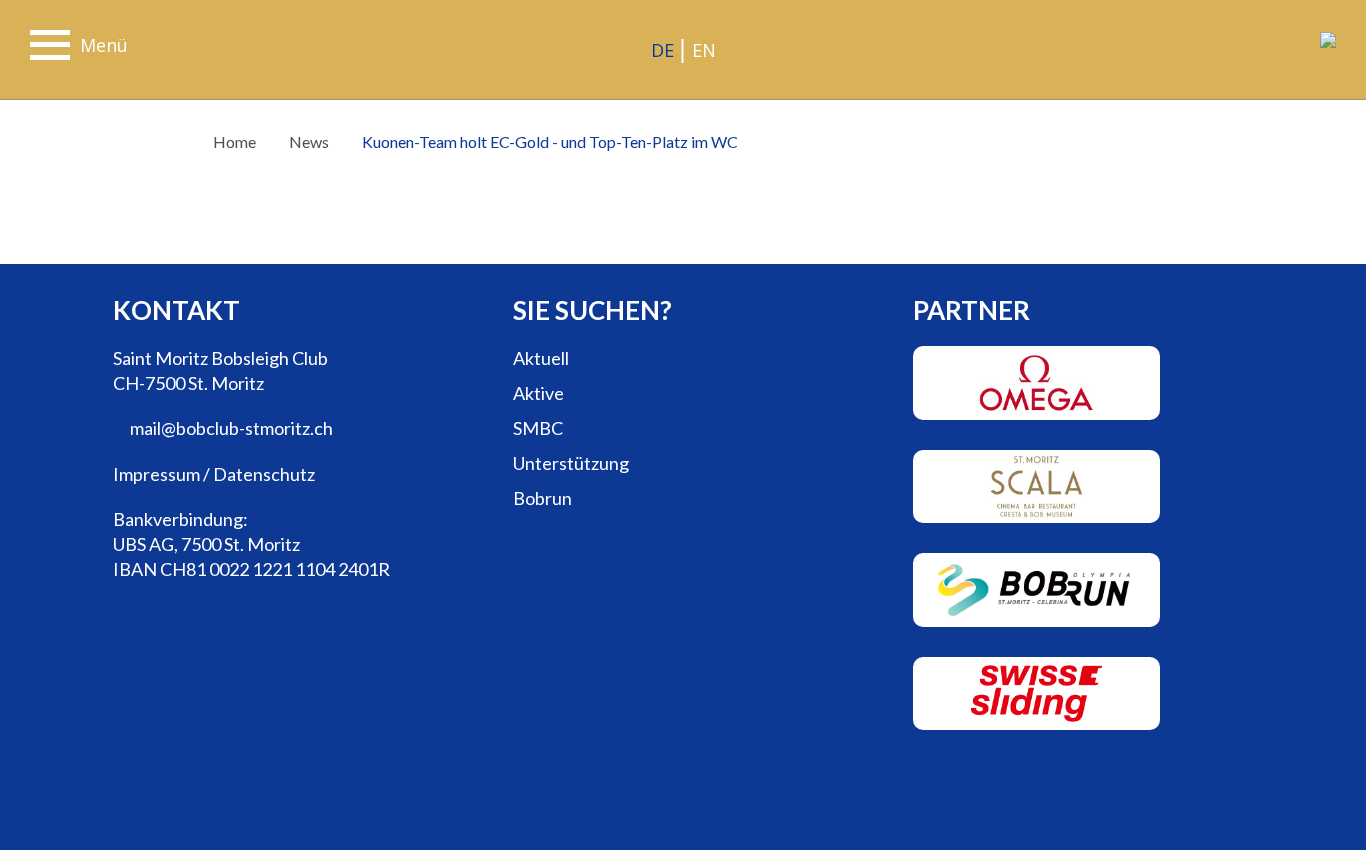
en (704, 50)
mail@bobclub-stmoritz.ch (230, 428)
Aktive (538, 393)
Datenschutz (264, 474)
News (307, 141)
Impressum (156, 474)
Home (234, 141)
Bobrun (542, 498)
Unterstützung (571, 463)
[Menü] (50, 48)
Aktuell (541, 358)
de (662, 50)
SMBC (538, 428)
